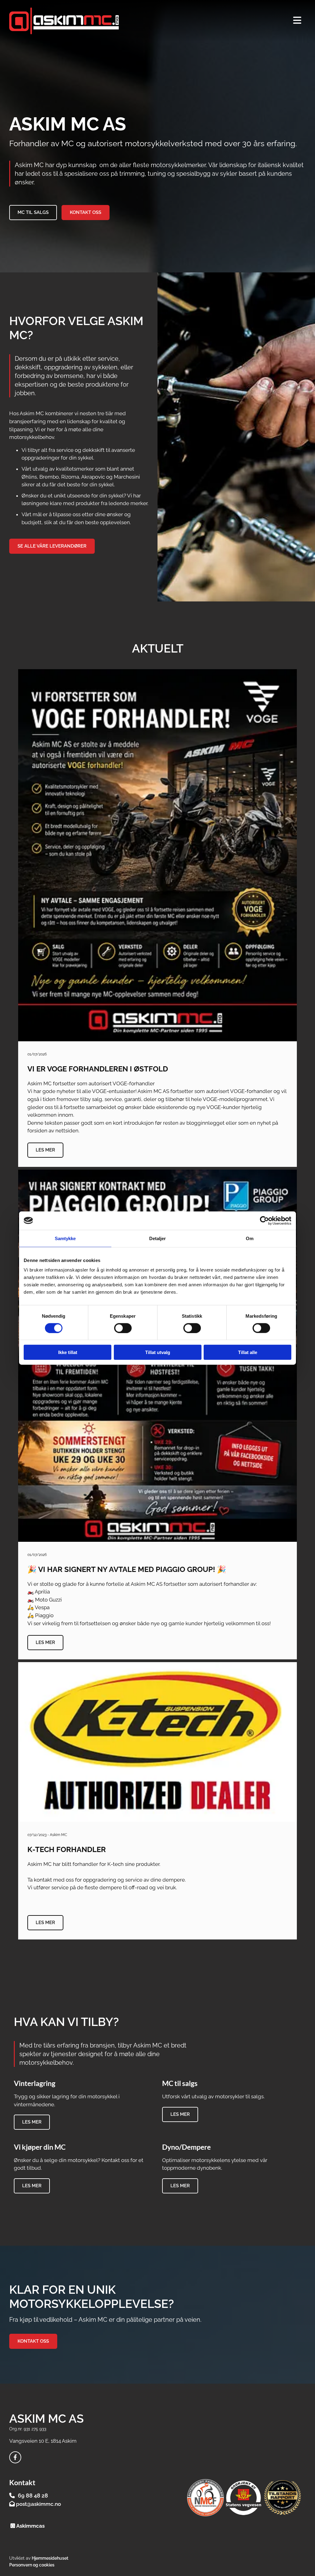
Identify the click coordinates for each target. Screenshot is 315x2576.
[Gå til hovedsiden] (93, 21)
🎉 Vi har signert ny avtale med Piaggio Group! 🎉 (127, 1569)
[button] (33, 213)
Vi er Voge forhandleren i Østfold (98, 1069)
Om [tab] (250, 1238)
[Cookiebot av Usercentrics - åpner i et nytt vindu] (264, 1220)
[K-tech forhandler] (158, 1742)
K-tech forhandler (67, 1850)
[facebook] (15, 2457)
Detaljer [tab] (158, 1238)
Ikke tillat (68, 1352)
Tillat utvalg (158, 1352)
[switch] (123, 1328)
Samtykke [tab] (65, 1238)
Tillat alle (248, 1352)
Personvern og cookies (32, 2565)
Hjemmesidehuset (50, 2558)
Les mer (45, 1150)
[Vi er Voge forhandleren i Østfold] (158, 855)
